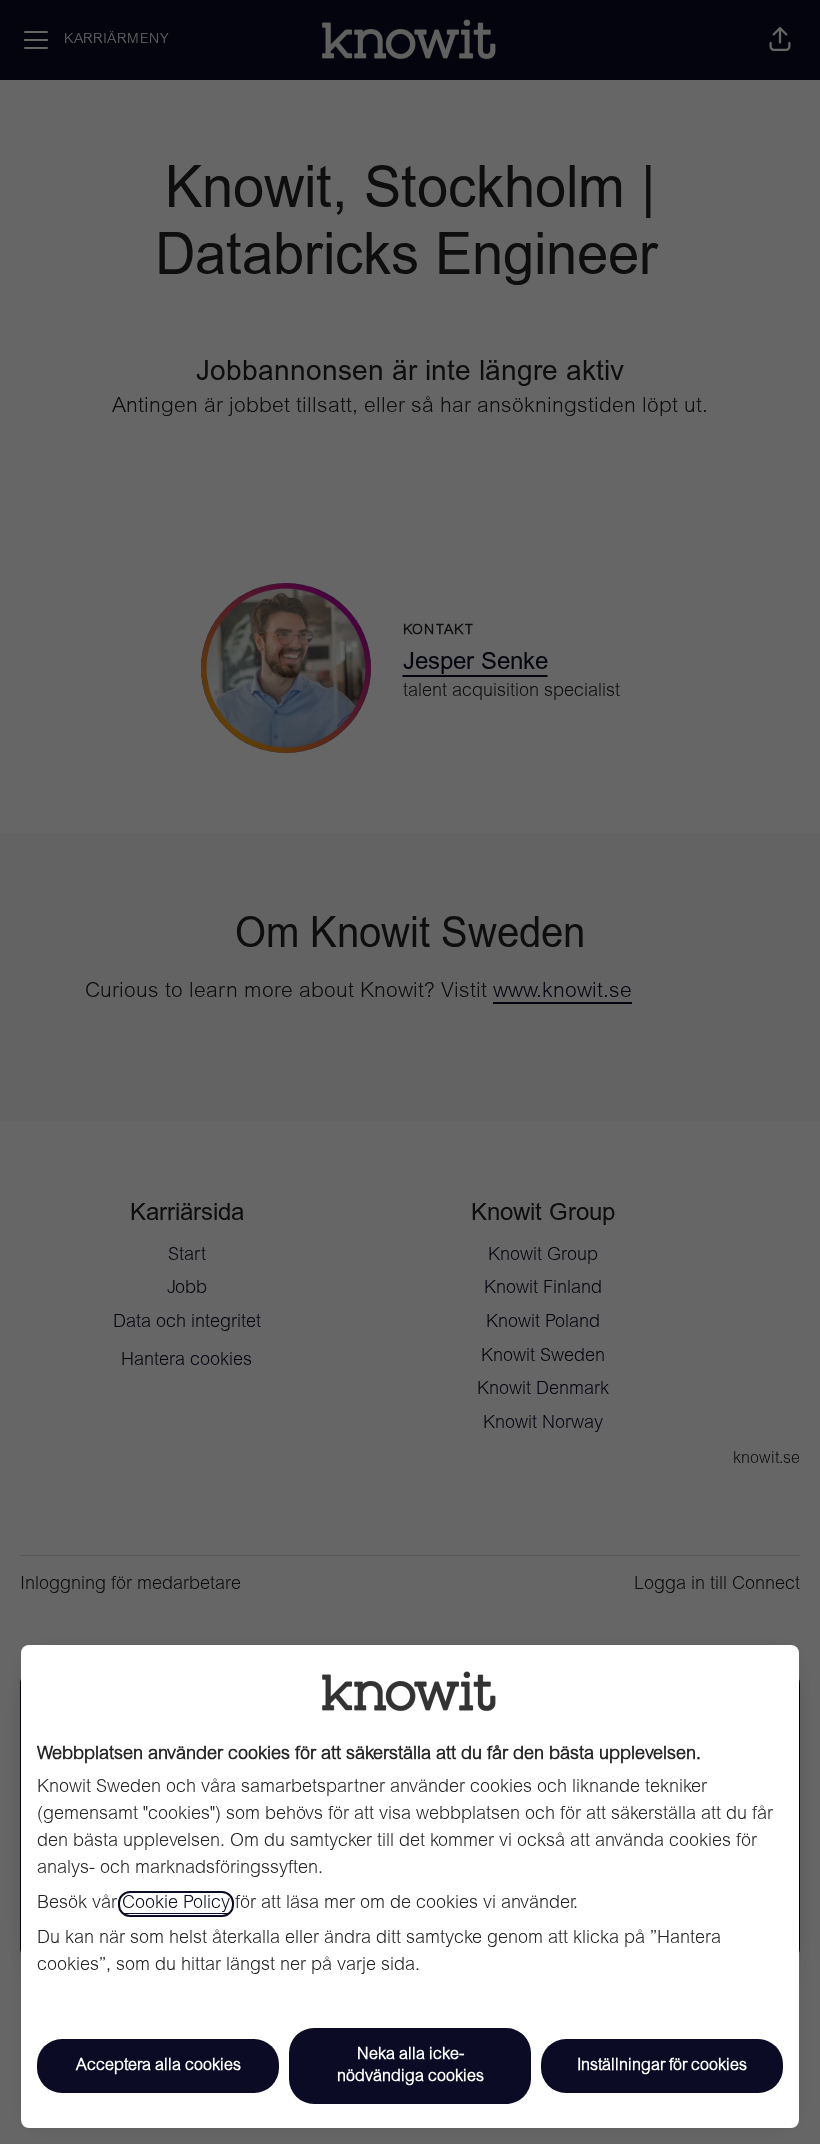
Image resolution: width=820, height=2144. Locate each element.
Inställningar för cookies (662, 2066)
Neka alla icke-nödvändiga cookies (410, 2066)
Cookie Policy (176, 1904)
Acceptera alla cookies (158, 2066)
